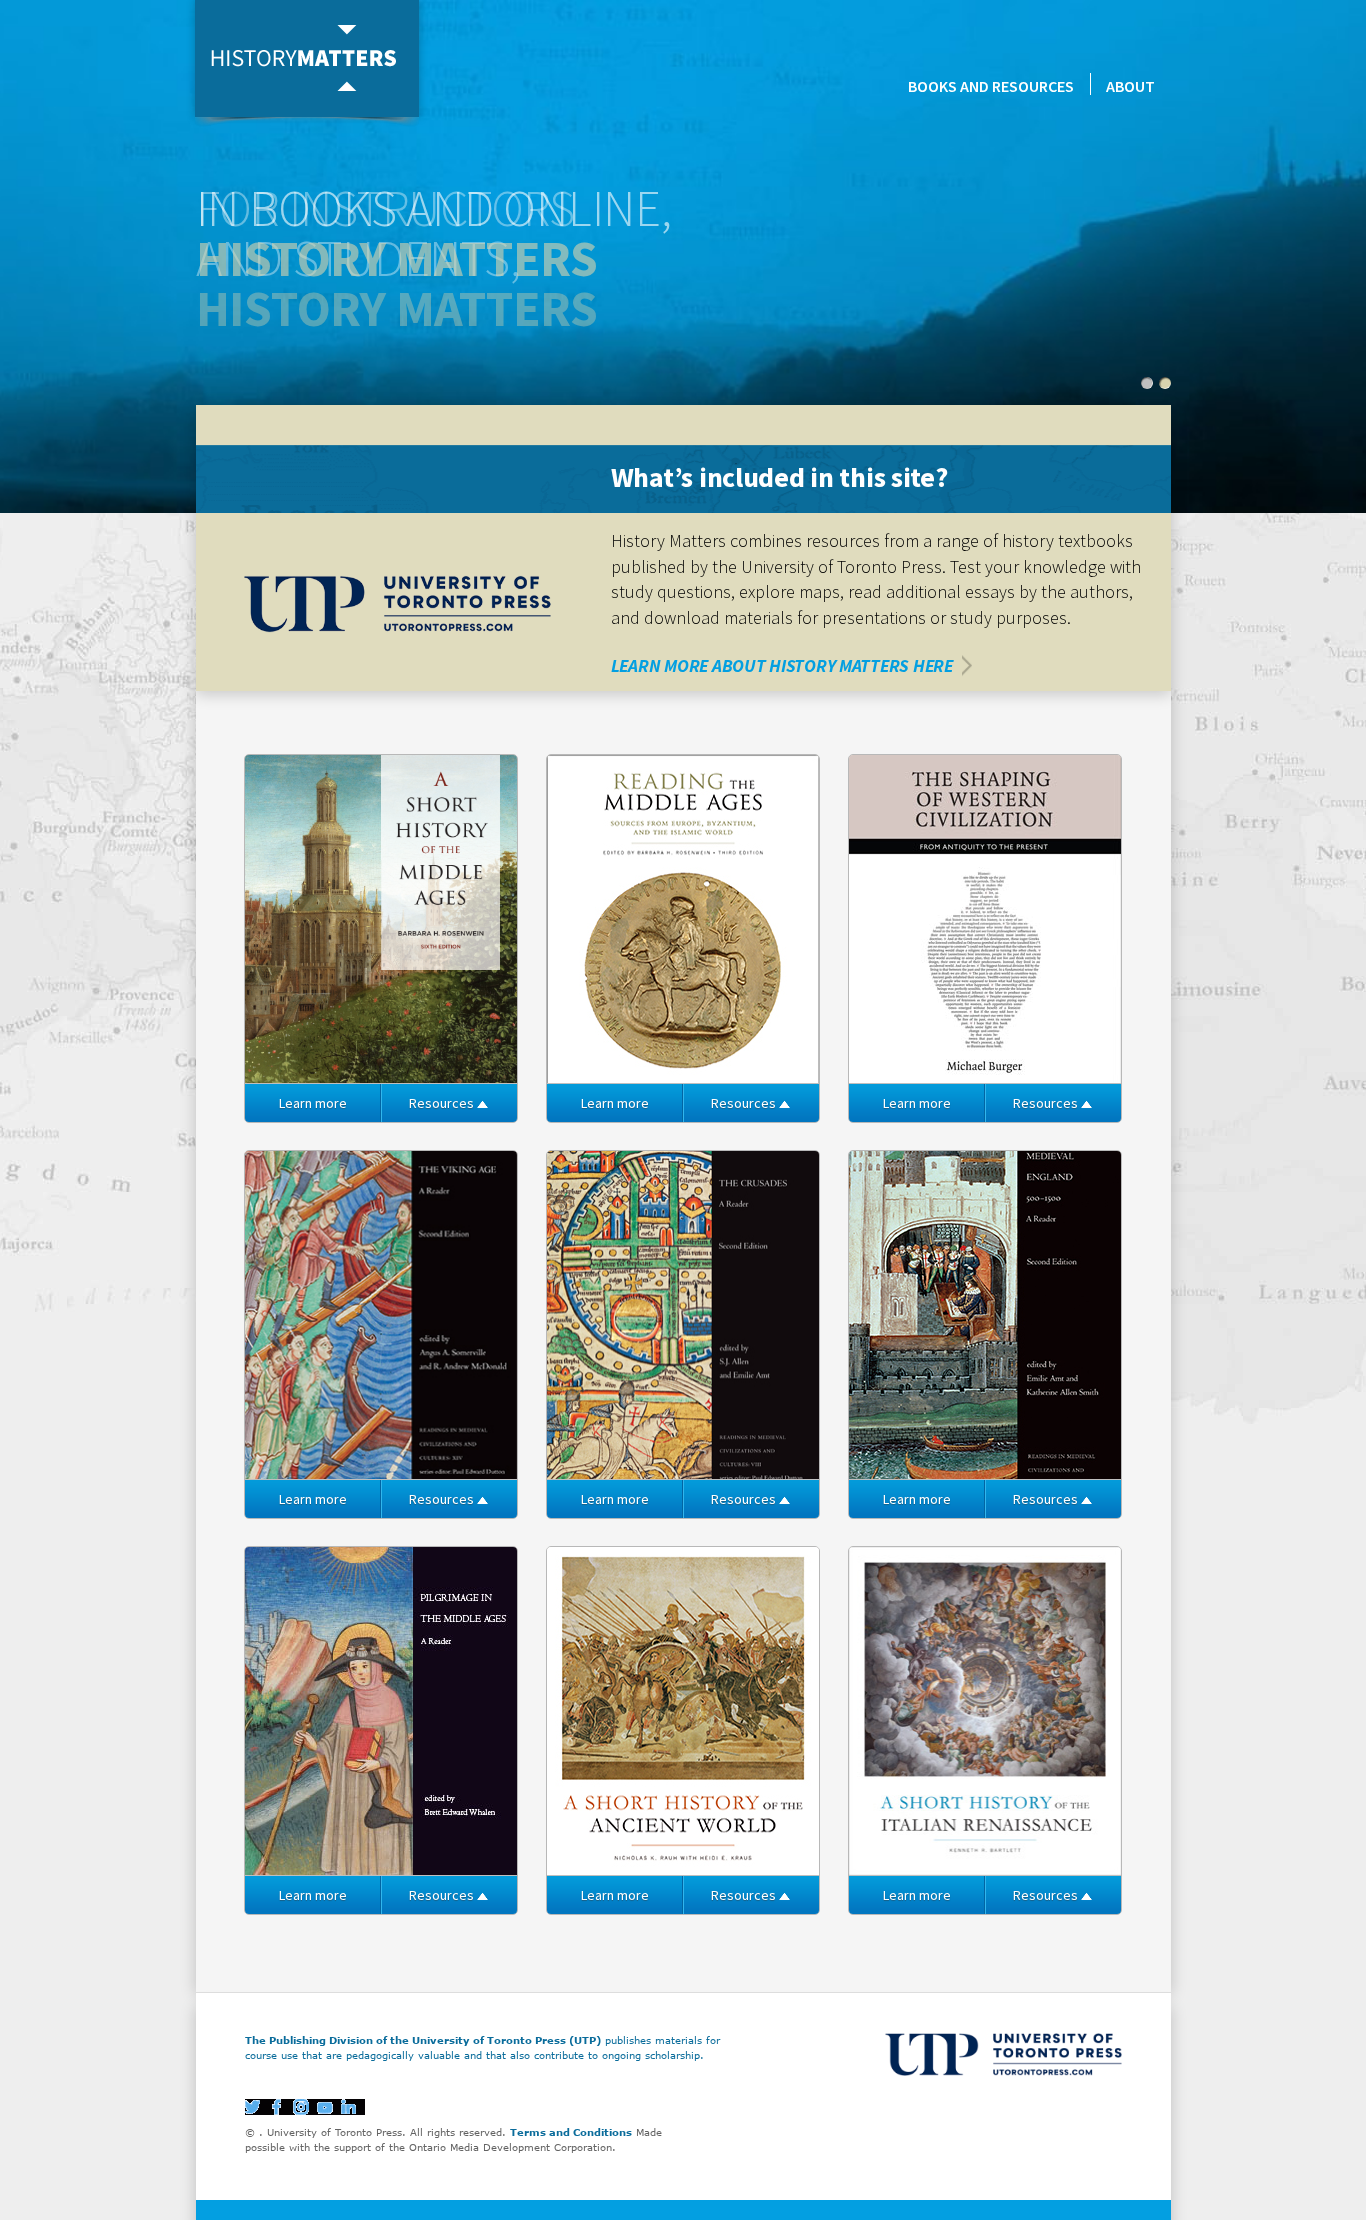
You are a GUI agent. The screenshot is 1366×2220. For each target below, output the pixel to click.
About (1130, 86)
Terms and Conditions (571, 2132)
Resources (441, 1103)
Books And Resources (991, 86)
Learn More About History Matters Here (782, 665)
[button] (1147, 383)
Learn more (313, 1103)
